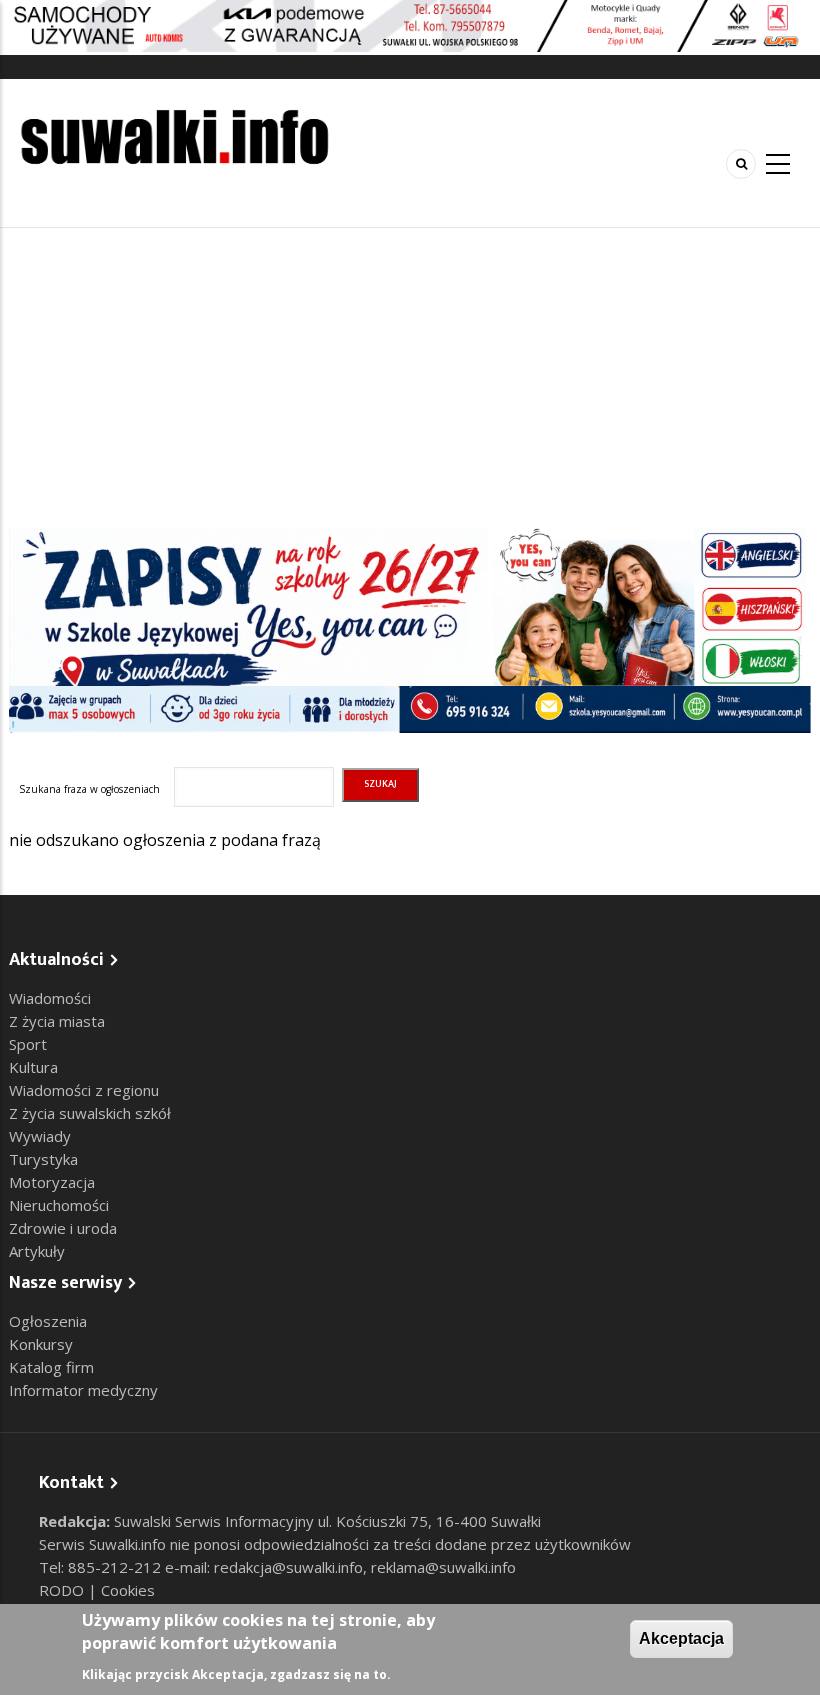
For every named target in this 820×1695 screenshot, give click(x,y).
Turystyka (43, 1159)
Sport (28, 1044)
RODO (63, 1590)
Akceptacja (681, 1638)
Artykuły (37, 1251)
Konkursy (41, 1344)
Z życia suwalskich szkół (90, 1113)
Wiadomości (50, 998)
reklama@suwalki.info (443, 1567)
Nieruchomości (59, 1205)
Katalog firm (51, 1367)
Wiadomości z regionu (84, 1090)
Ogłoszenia (48, 1321)
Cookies (128, 1590)
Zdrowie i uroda (63, 1228)
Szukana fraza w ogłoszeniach (89, 789)
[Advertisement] (410, 378)
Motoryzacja (52, 1182)
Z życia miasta (57, 1021)
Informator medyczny (83, 1390)
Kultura (33, 1067)
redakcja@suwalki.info (288, 1567)
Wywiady (40, 1136)
